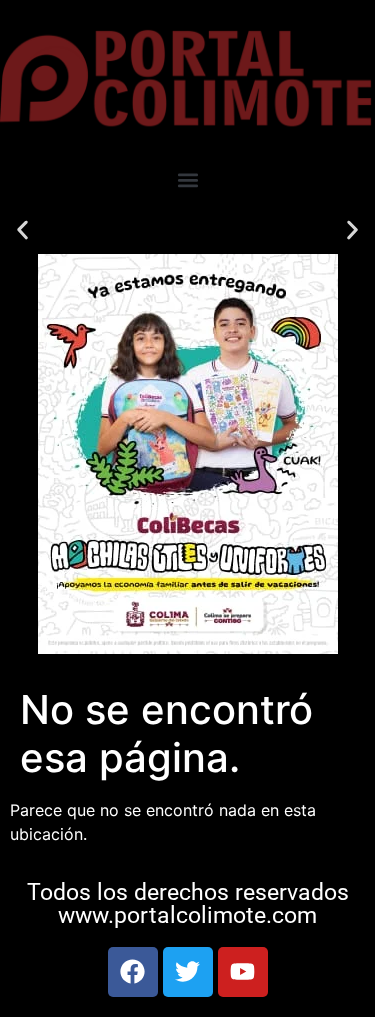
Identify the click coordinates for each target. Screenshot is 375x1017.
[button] (187, 179)
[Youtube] (243, 972)
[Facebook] (133, 972)
